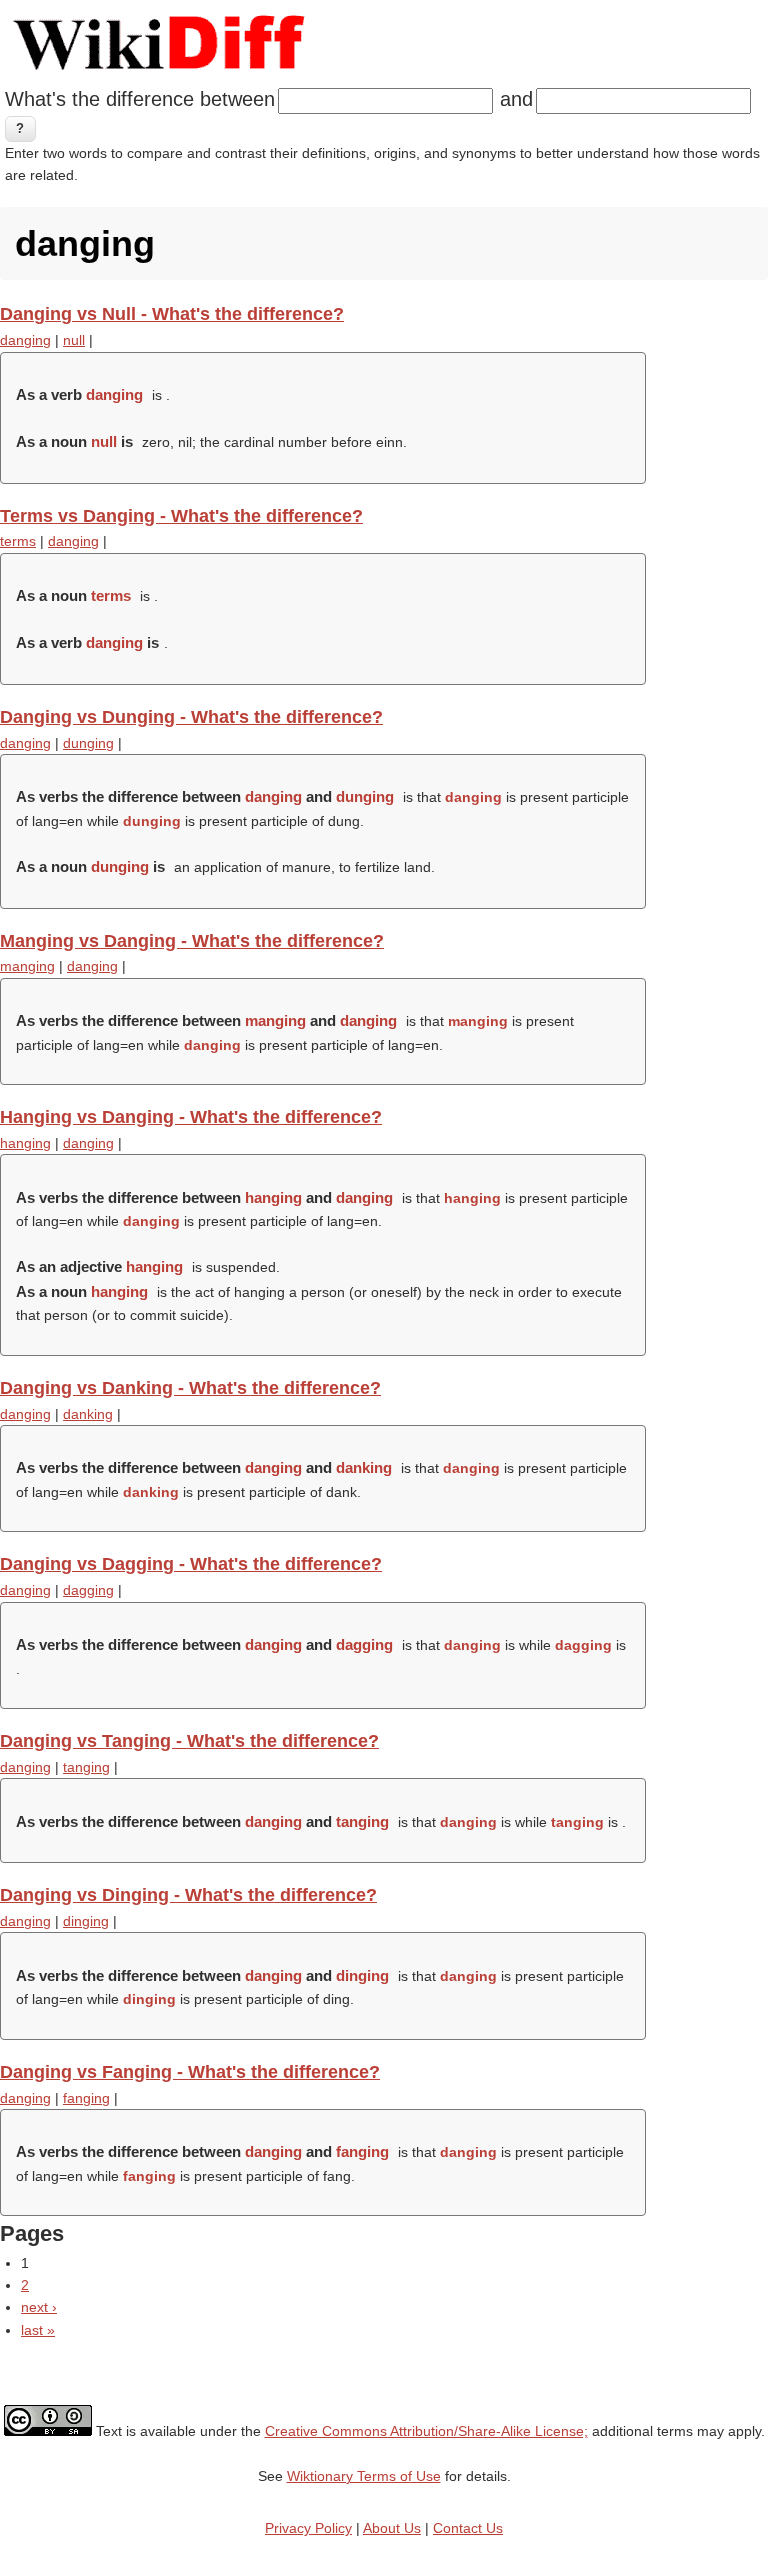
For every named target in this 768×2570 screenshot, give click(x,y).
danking (88, 1414)
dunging (88, 743)
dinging (86, 1921)
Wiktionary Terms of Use (364, 2476)
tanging (86, 1767)
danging (25, 340)
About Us (392, 2528)
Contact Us (468, 2528)
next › (39, 2307)
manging (27, 966)
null (74, 340)
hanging (25, 1143)
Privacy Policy (308, 2528)
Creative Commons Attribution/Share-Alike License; (426, 2431)
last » (38, 2330)
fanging (86, 2098)
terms (18, 541)
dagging (88, 1590)
